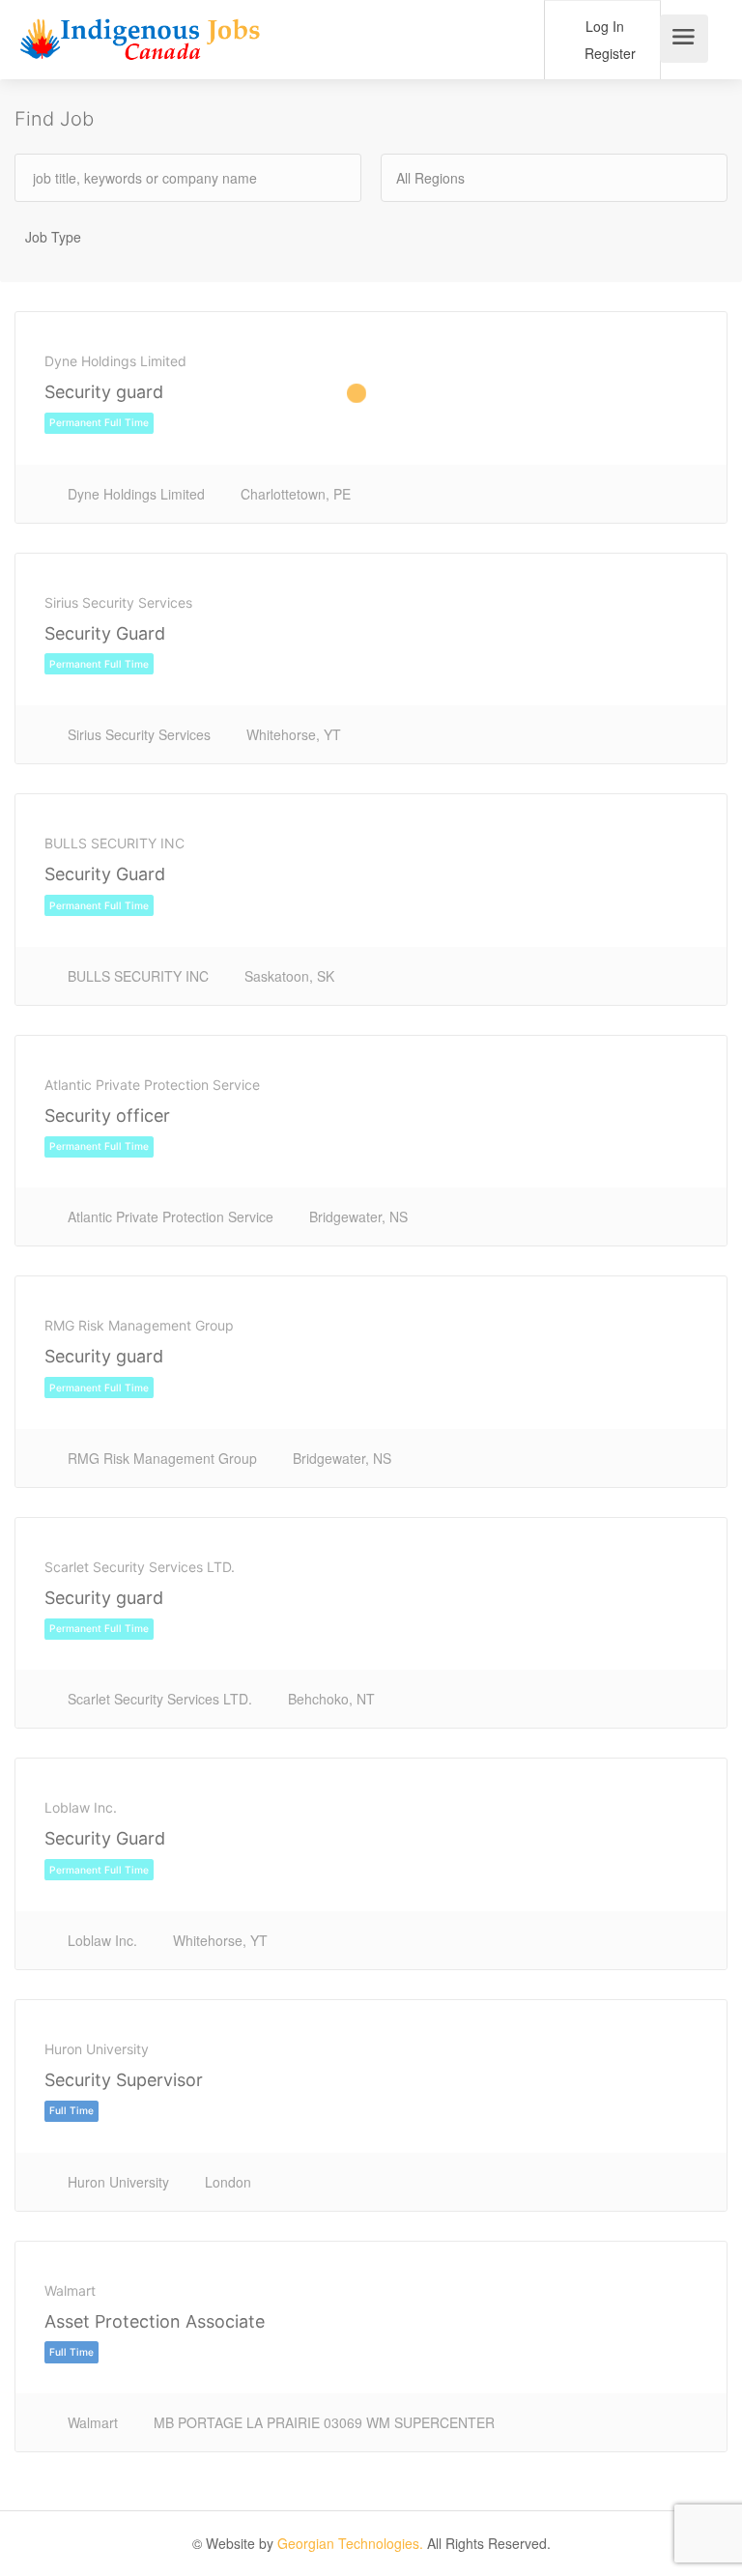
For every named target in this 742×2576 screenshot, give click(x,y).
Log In (603, 26)
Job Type (53, 237)
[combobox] (554, 178)
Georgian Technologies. (350, 2543)
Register (608, 53)
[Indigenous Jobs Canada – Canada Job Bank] (141, 44)
